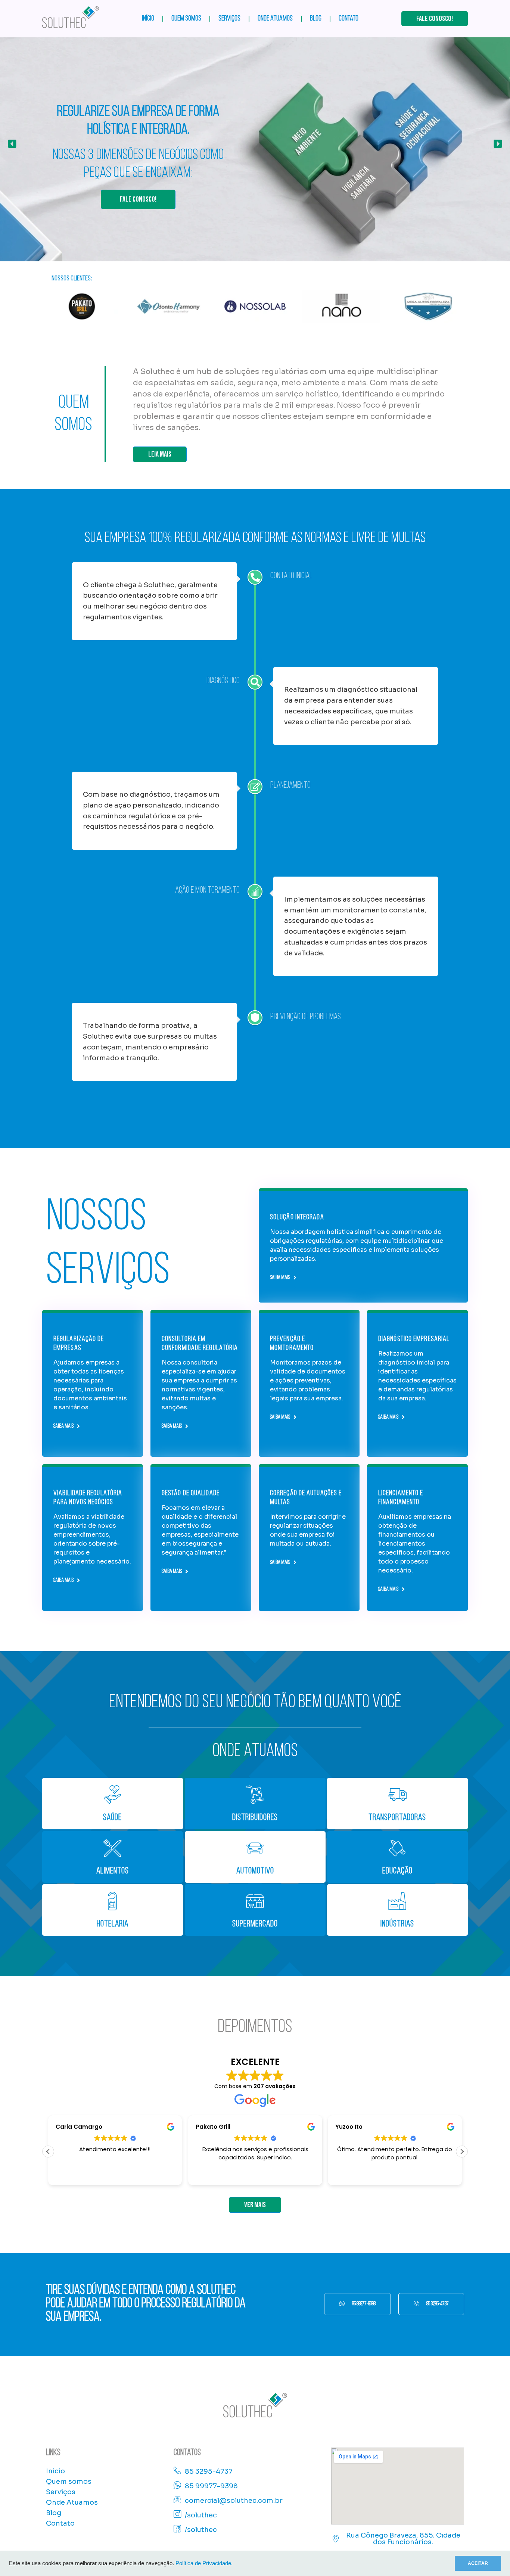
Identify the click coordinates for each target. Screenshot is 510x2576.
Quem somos (186, 19)
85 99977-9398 (364, 2304)
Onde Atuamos (275, 19)
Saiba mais (280, 1278)
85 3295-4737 (438, 2304)
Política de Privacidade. (204, 2563)
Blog (316, 19)
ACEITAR (478, 2563)
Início (148, 19)
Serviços (229, 19)
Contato (349, 19)
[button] (12, 144)
